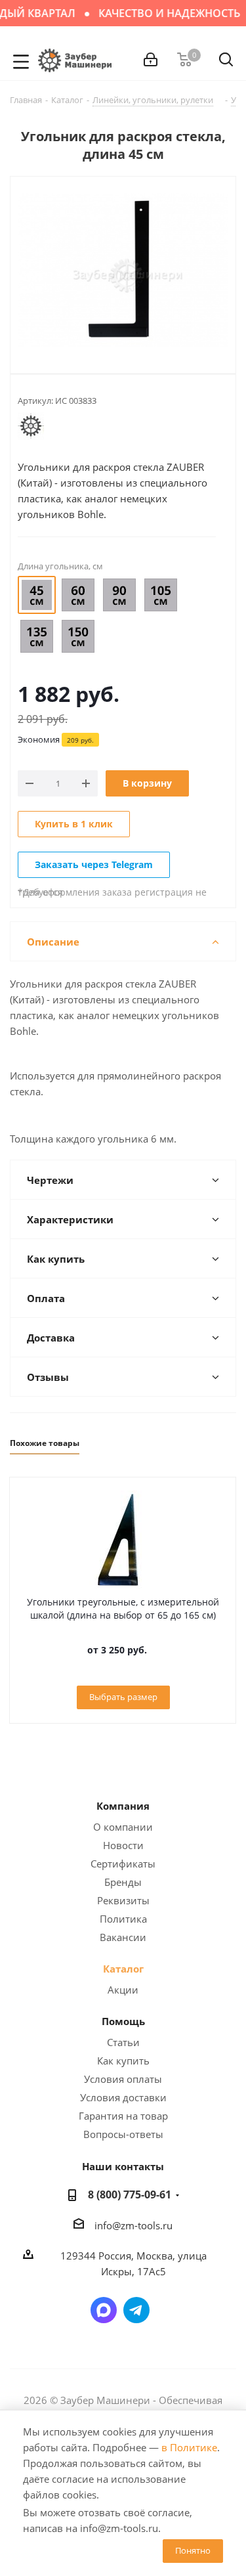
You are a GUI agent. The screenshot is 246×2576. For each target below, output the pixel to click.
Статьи (123, 2042)
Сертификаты (123, 1864)
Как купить (123, 2061)
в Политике (189, 2447)
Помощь (123, 2021)
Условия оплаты (123, 2079)
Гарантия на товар (123, 2116)
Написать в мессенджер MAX (104, 2310)
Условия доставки (123, 2097)
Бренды (123, 1882)
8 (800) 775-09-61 (130, 2194)
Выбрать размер (123, 1697)
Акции (123, 1990)
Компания (123, 1806)
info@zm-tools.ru (133, 2225)
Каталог (123, 1969)
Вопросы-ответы (123, 2134)
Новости (123, 1845)
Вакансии (123, 1937)
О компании (123, 1827)
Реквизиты (123, 1900)
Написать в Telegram (136, 2310)
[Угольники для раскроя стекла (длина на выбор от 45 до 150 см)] (123, 272)
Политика (123, 1919)
